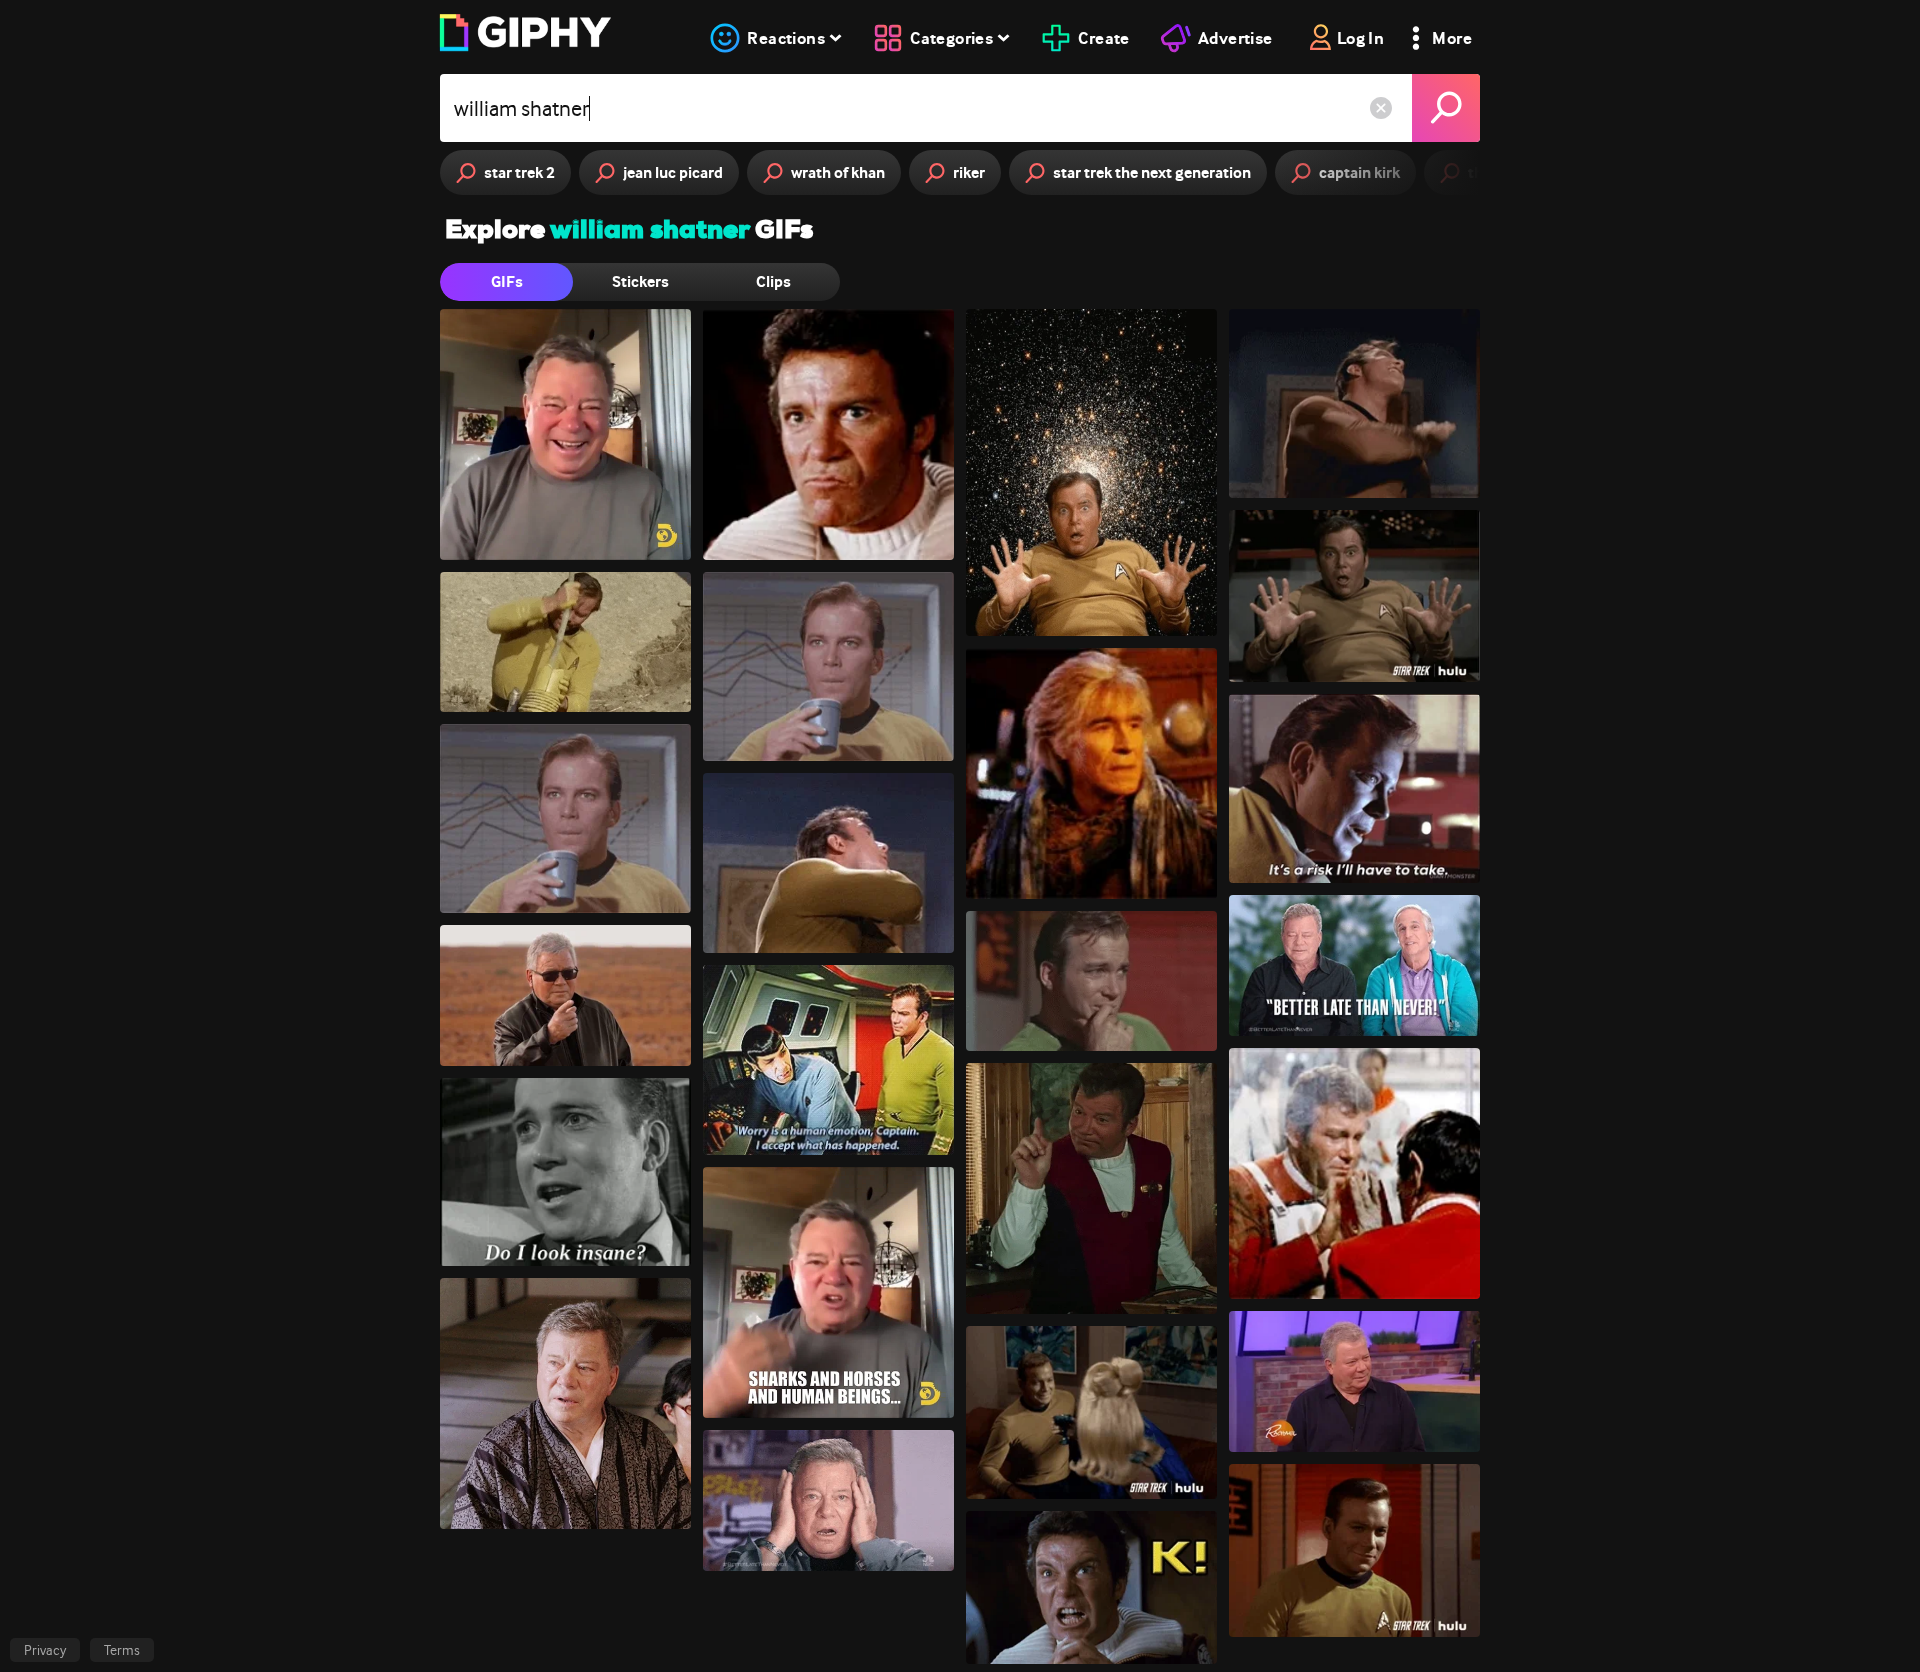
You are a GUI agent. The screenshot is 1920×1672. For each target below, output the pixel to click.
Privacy (45, 1650)
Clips (773, 281)
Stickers (640, 281)
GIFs (507, 281)
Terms (122, 1650)
